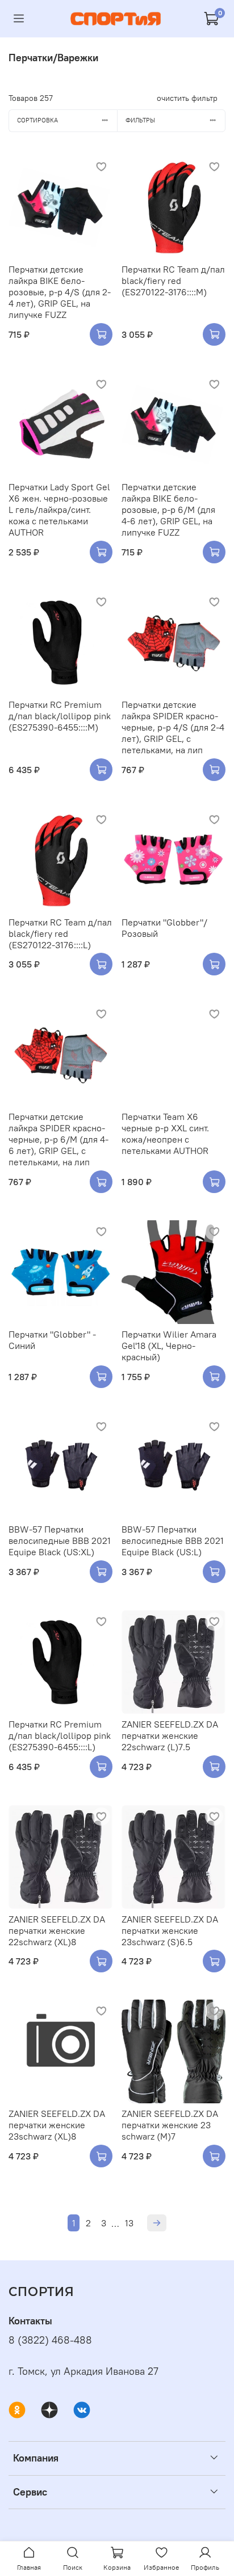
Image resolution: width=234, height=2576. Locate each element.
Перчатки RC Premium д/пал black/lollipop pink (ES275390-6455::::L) (60, 1735)
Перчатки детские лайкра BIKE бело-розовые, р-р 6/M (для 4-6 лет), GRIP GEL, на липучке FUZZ (168, 510)
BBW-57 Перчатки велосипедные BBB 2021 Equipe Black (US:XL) (60, 1540)
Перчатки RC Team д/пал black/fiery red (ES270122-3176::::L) (60, 933)
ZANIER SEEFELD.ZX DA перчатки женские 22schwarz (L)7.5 (170, 1735)
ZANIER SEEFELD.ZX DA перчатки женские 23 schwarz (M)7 (170, 2125)
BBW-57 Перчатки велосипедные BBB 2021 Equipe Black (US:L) (173, 1540)
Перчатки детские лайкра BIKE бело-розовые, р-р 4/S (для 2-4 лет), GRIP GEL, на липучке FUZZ (60, 292)
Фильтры (140, 120)
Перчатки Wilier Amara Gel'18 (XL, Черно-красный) (169, 1346)
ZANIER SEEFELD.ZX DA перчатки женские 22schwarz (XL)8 (57, 1930)
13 (129, 2223)
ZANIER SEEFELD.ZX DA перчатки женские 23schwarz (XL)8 (57, 2125)
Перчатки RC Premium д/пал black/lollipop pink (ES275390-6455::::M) (60, 716)
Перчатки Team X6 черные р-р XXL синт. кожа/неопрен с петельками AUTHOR (165, 1134)
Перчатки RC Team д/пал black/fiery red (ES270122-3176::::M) (173, 281)
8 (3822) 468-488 (50, 2340)
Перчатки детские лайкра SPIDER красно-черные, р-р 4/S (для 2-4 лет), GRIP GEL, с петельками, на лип (173, 727)
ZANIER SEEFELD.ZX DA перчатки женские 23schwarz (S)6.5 (170, 1930)
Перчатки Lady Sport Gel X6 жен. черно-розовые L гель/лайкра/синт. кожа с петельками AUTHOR (59, 510)
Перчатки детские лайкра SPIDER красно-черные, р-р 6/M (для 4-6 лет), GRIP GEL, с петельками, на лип (58, 1139)
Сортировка (37, 120)
